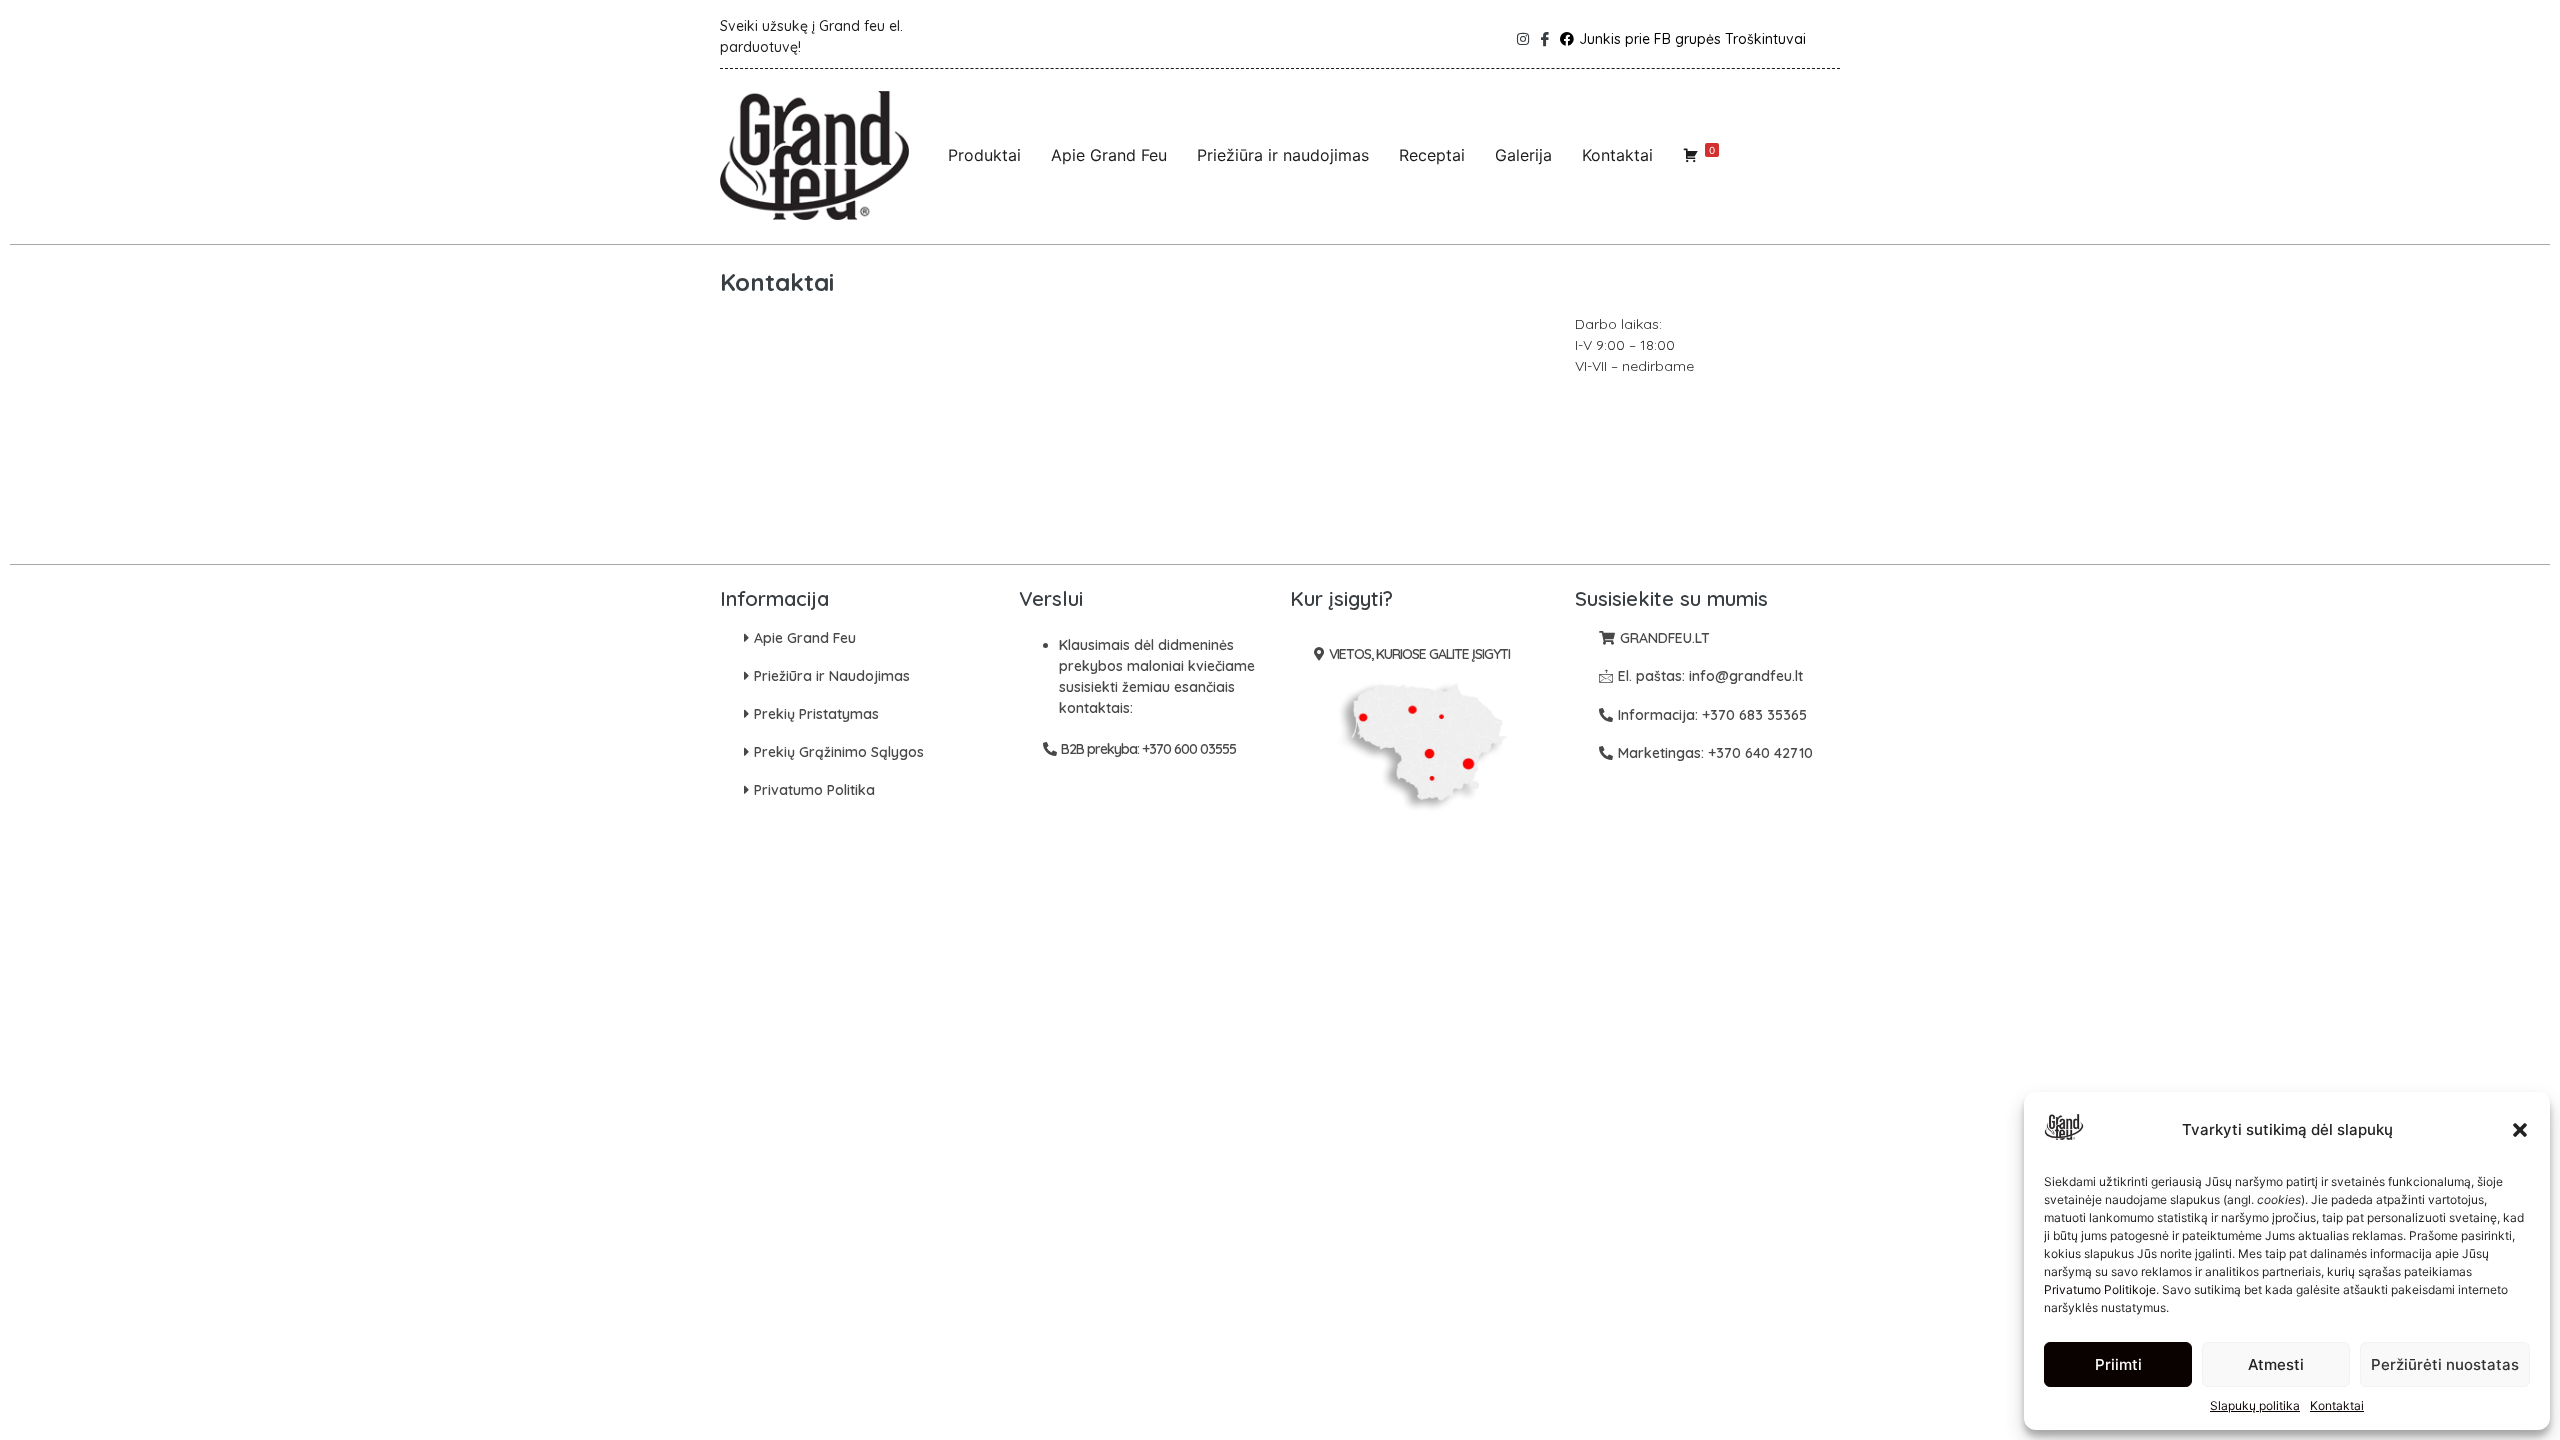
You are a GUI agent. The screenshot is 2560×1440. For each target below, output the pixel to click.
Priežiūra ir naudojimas (1283, 155)
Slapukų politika (2255, 1405)
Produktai (984, 155)
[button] (2520, 1130)
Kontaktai (2337, 1405)
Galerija (1523, 155)
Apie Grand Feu (1109, 155)
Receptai (1432, 155)
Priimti (2118, 1364)
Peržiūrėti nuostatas (2445, 1364)
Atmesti (2276, 1364)
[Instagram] (1520, 34)
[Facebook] (1543, 34)
